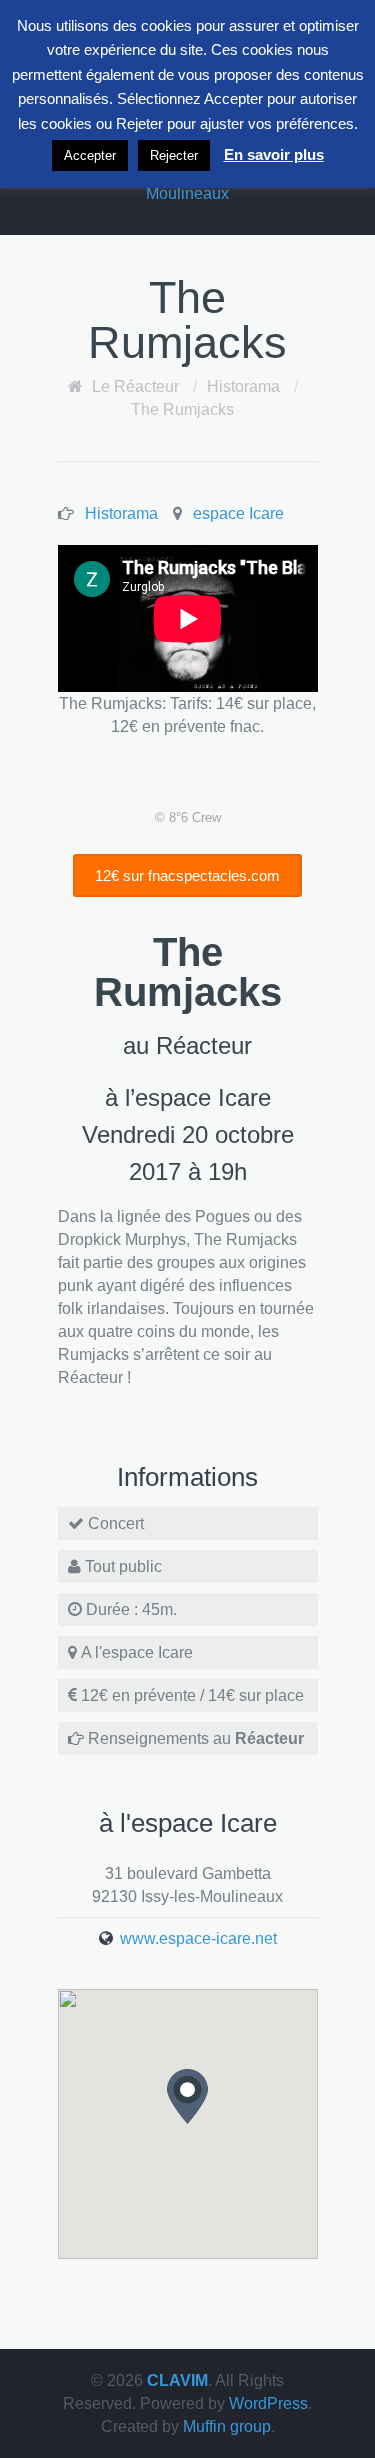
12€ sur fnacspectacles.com (187, 875)
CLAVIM (177, 2380)
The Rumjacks (182, 409)
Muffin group (227, 2426)
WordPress (268, 2403)
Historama (243, 386)
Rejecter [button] (174, 155)
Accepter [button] (90, 155)
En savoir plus (274, 154)
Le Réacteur (135, 386)
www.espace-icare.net (198, 1938)
